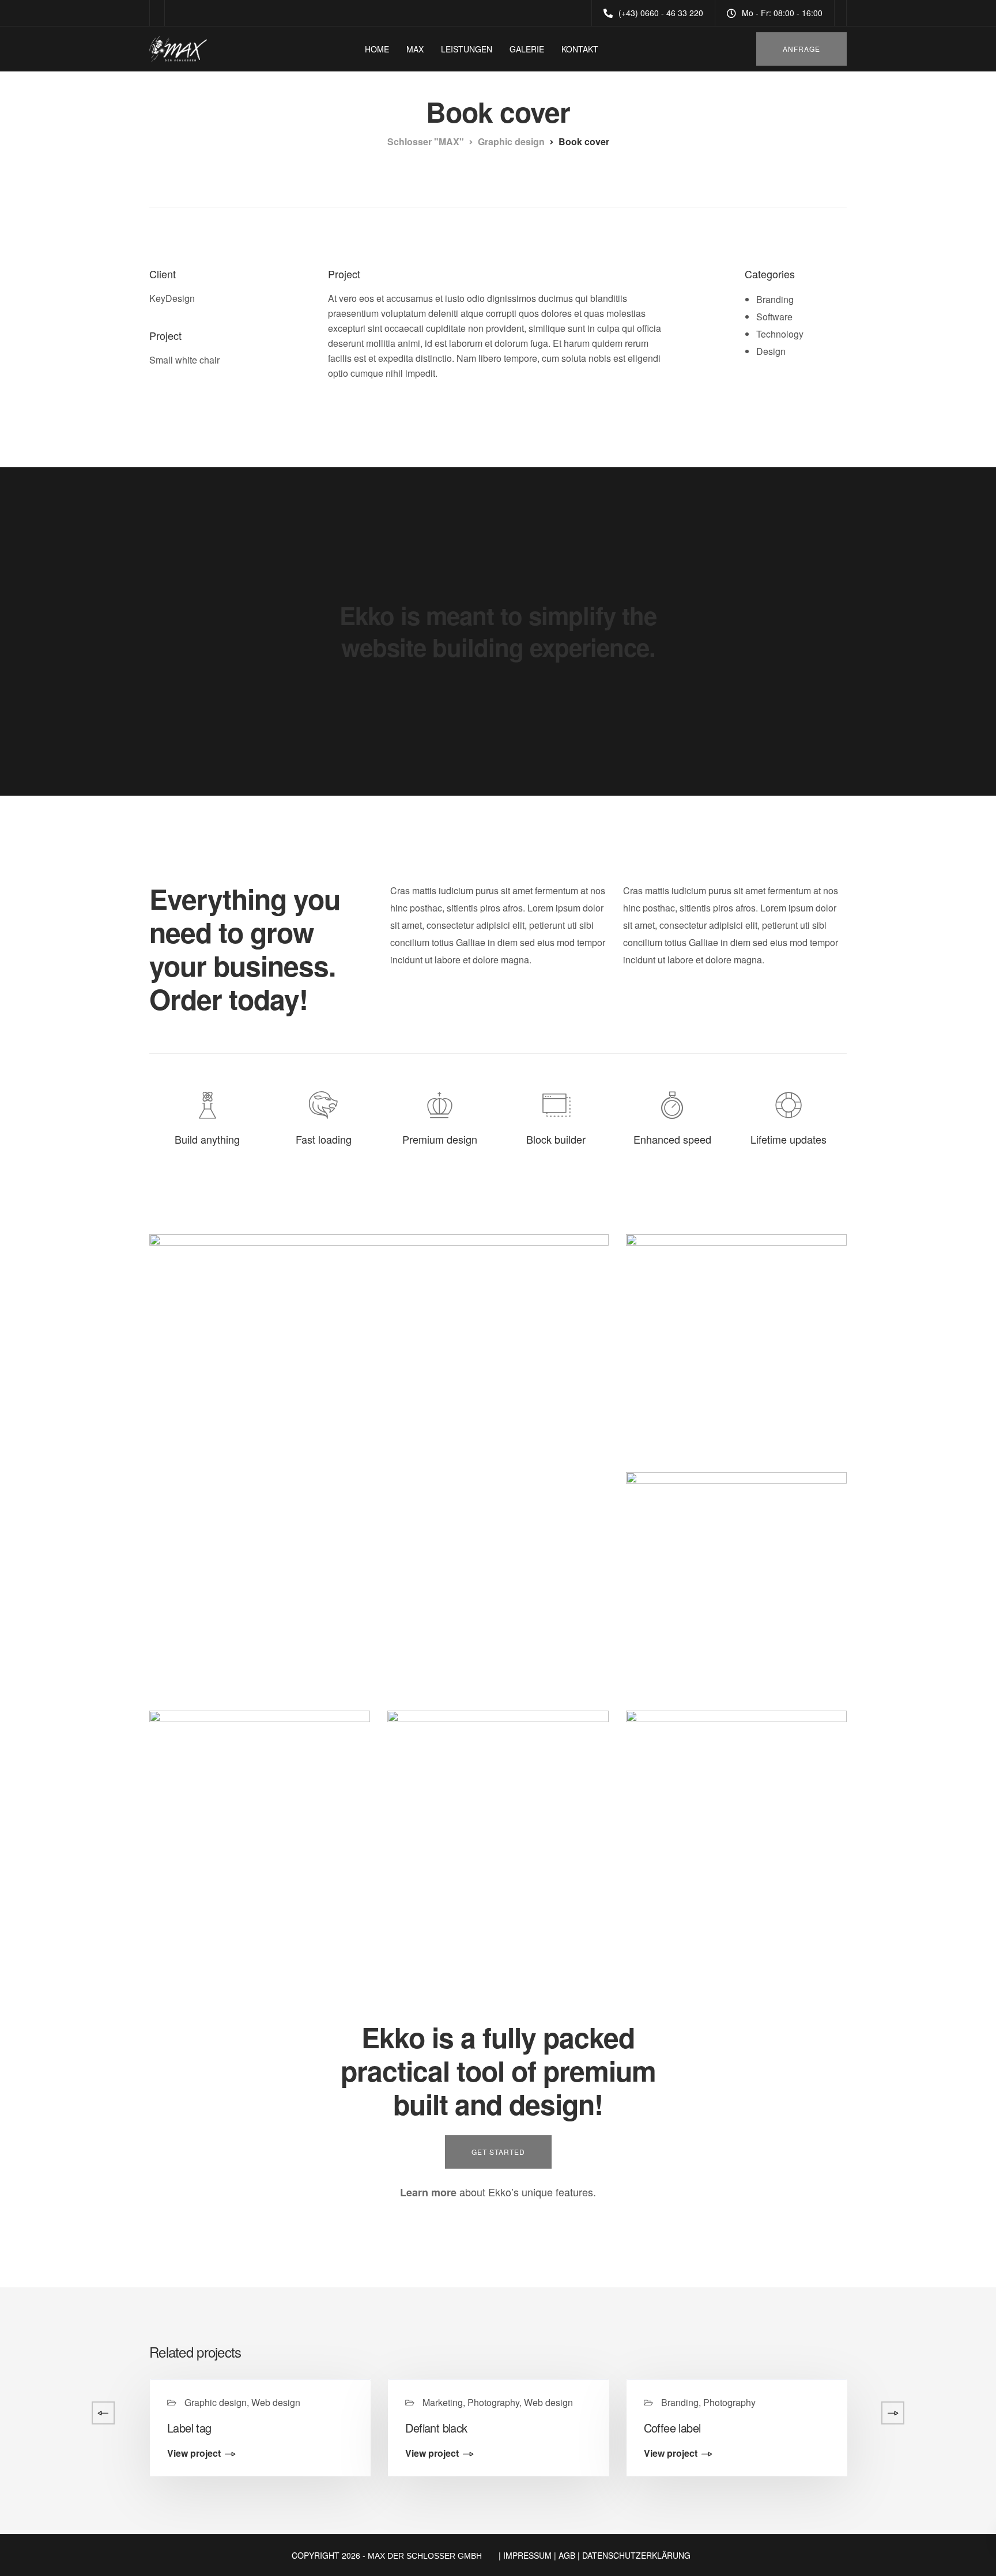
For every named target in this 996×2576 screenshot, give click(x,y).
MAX (415, 49)
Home (377, 49)
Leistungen (467, 49)
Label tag (189, 2428)
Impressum (527, 2555)
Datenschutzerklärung (636, 2555)
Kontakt (580, 49)
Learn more (428, 2192)
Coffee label (672, 2428)
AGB (567, 2555)
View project (194, 2454)
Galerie (527, 49)
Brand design (914, 2428)
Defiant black (436, 2428)
